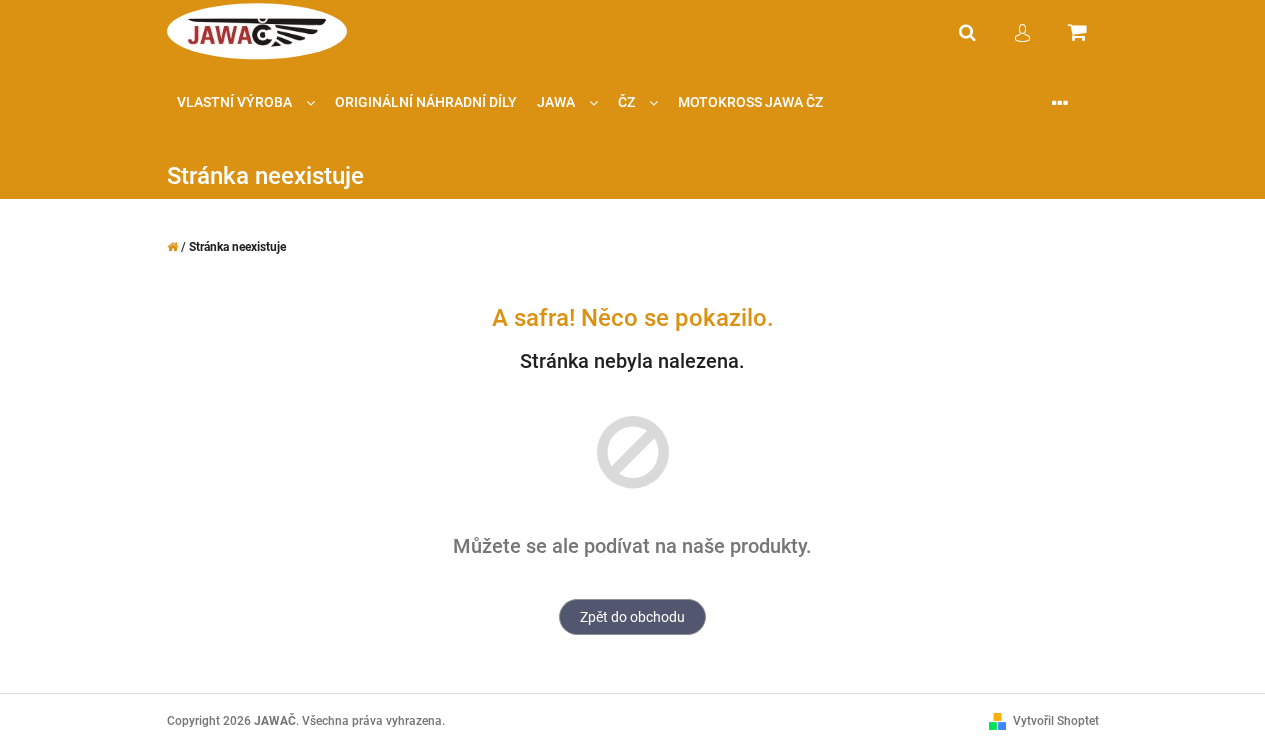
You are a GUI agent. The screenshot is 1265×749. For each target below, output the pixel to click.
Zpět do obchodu (632, 617)
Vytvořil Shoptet (1056, 721)
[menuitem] (246, 102)
